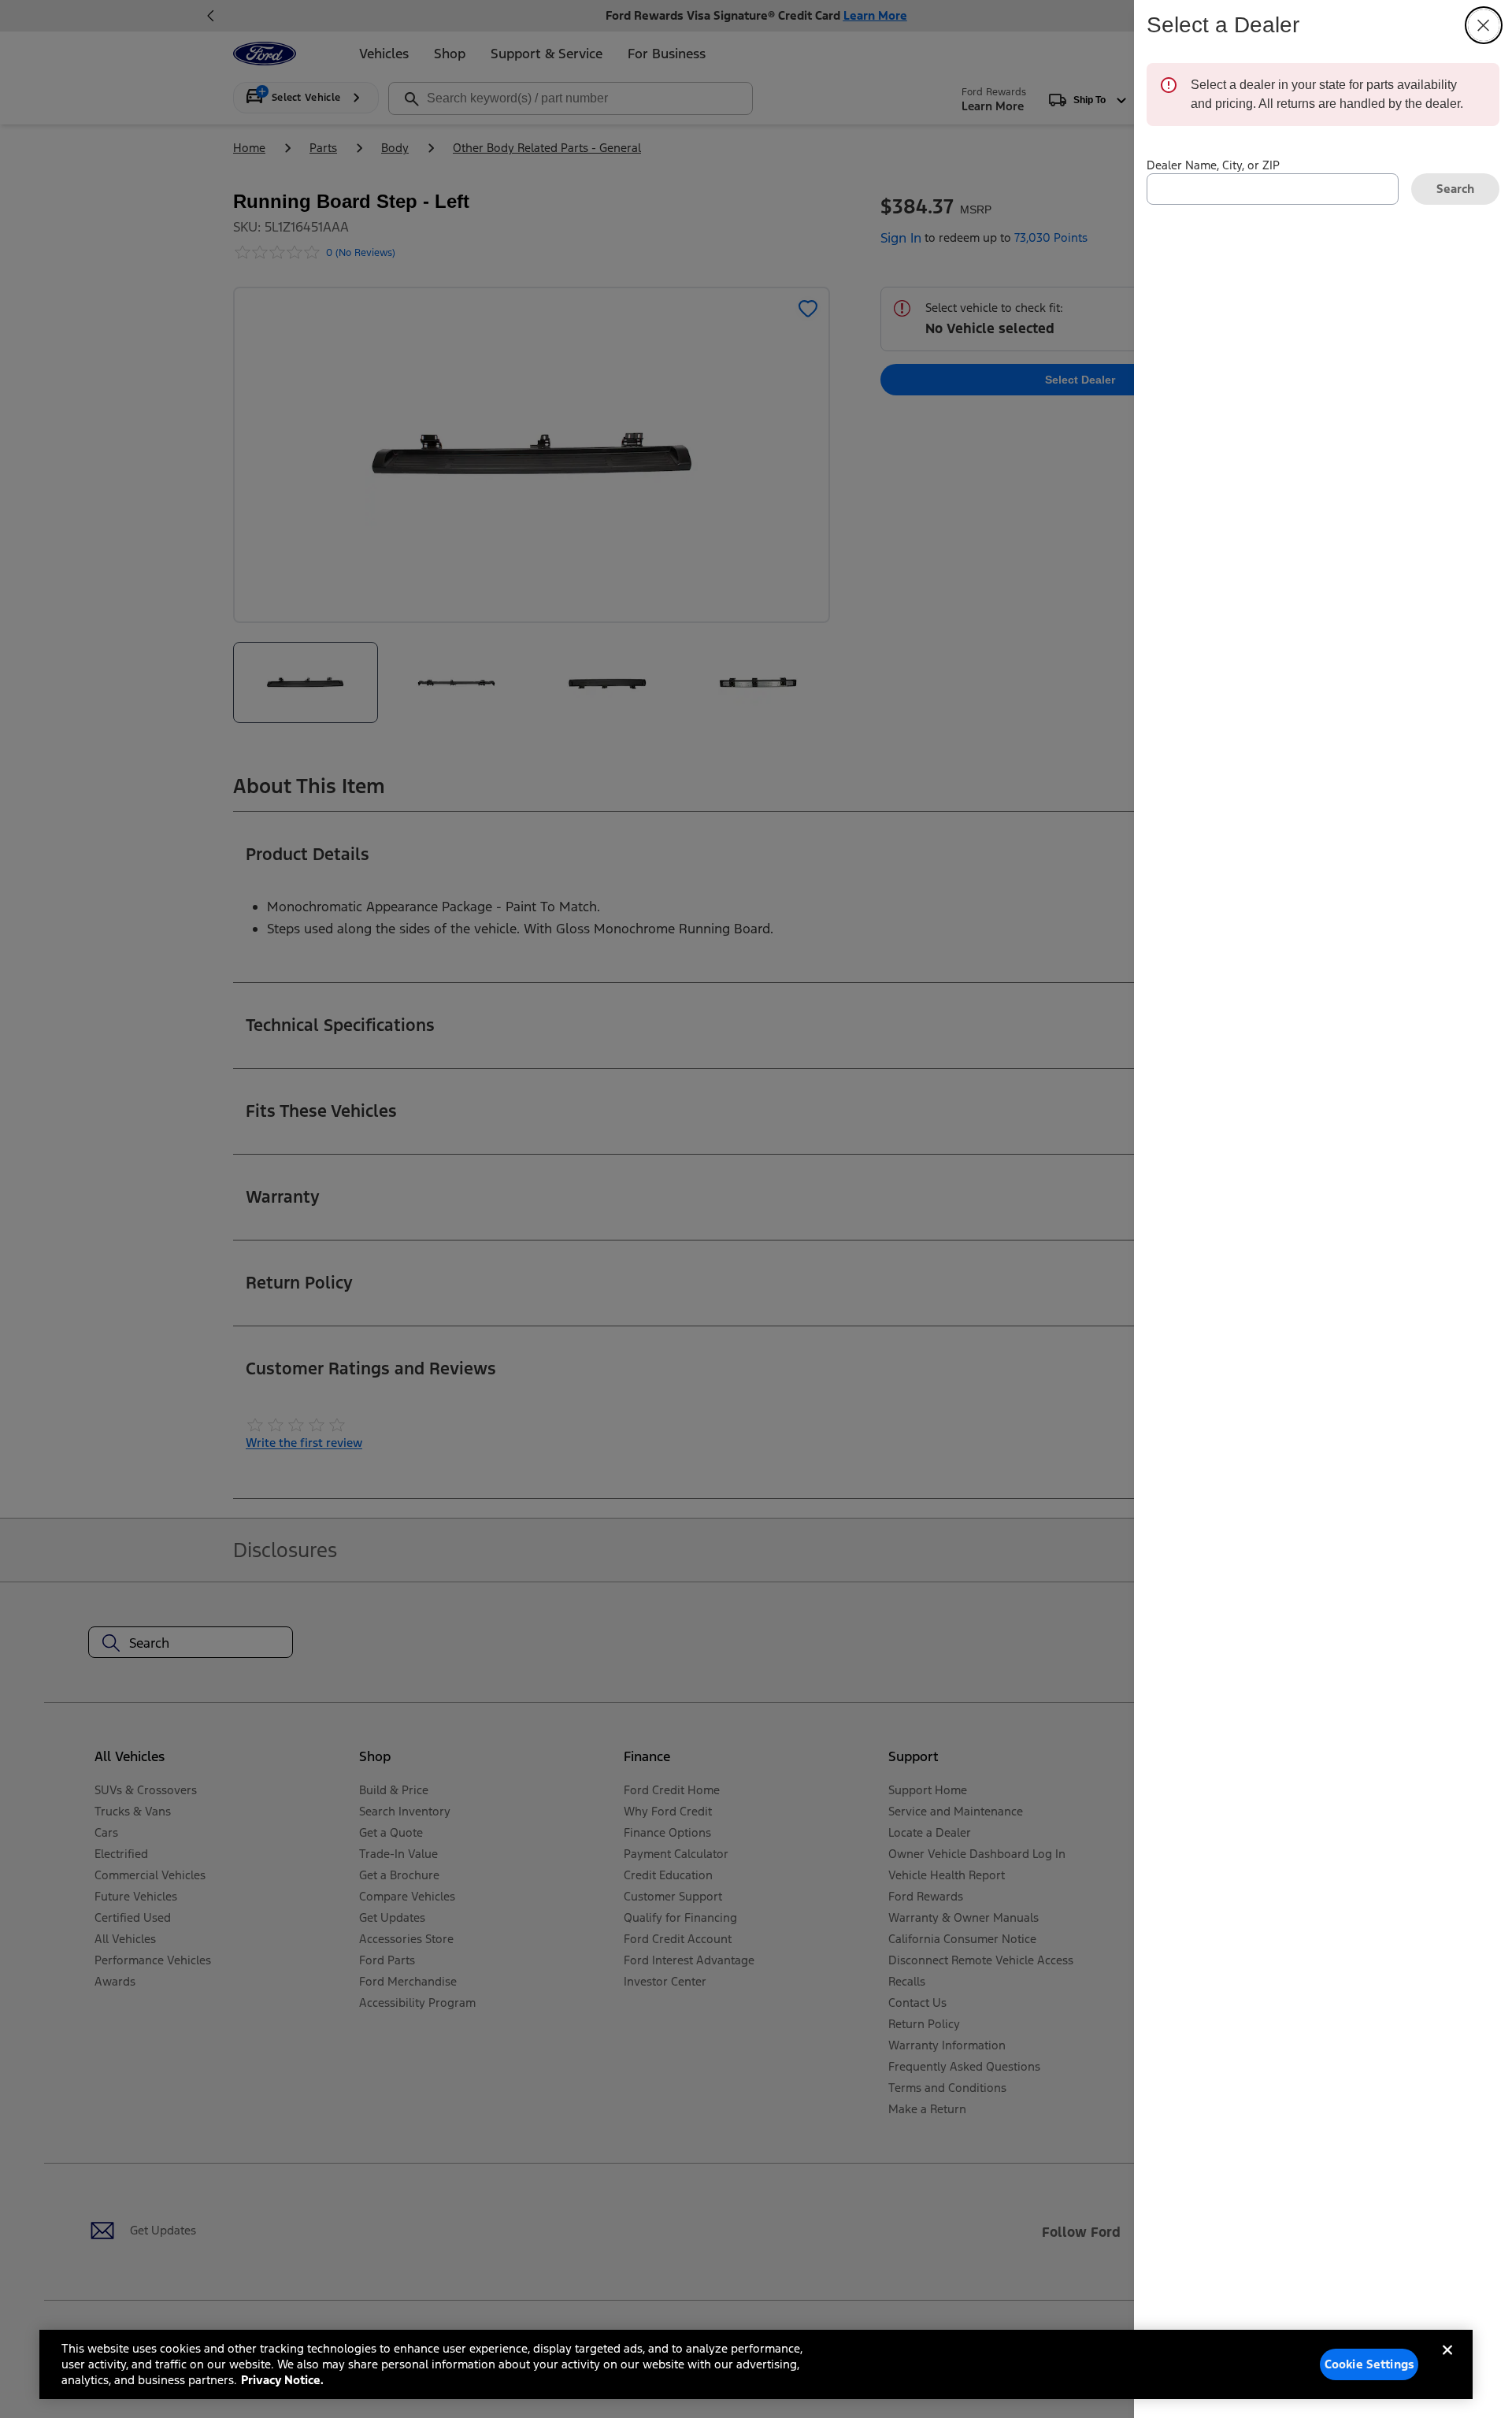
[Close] (1447, 2363)
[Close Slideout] (1484, 25)
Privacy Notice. (282, 2380)
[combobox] (1273, 189)
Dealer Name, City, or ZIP (1213, 165)
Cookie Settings (1369, 2364)
